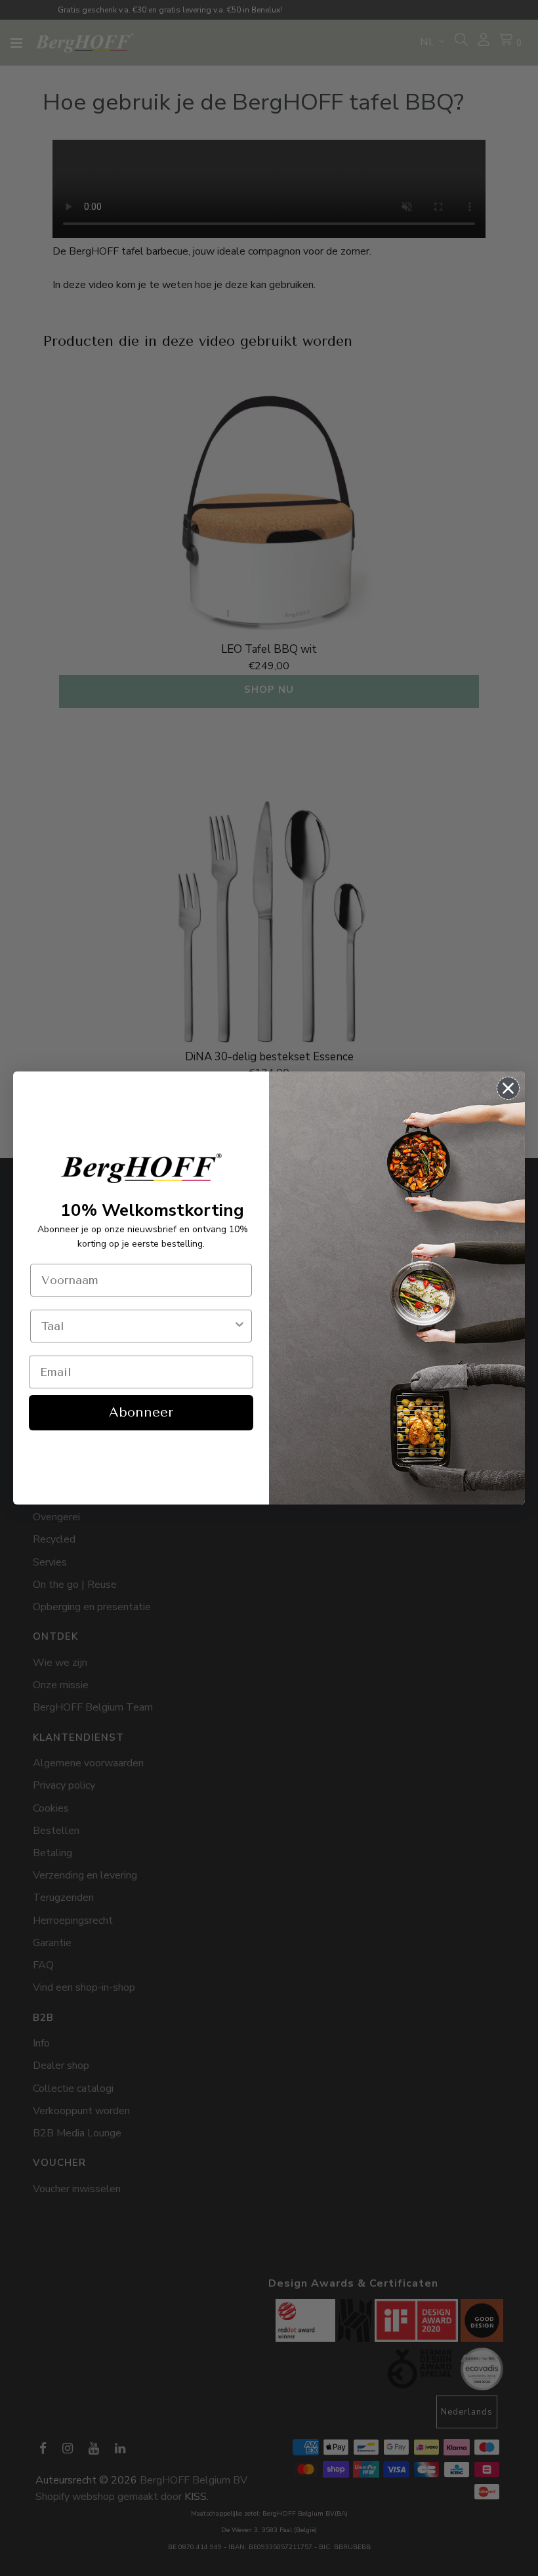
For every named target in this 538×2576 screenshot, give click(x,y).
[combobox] (137, 1326)
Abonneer (141, 1412)
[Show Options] (239, 1326)
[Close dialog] (508, 1088)
